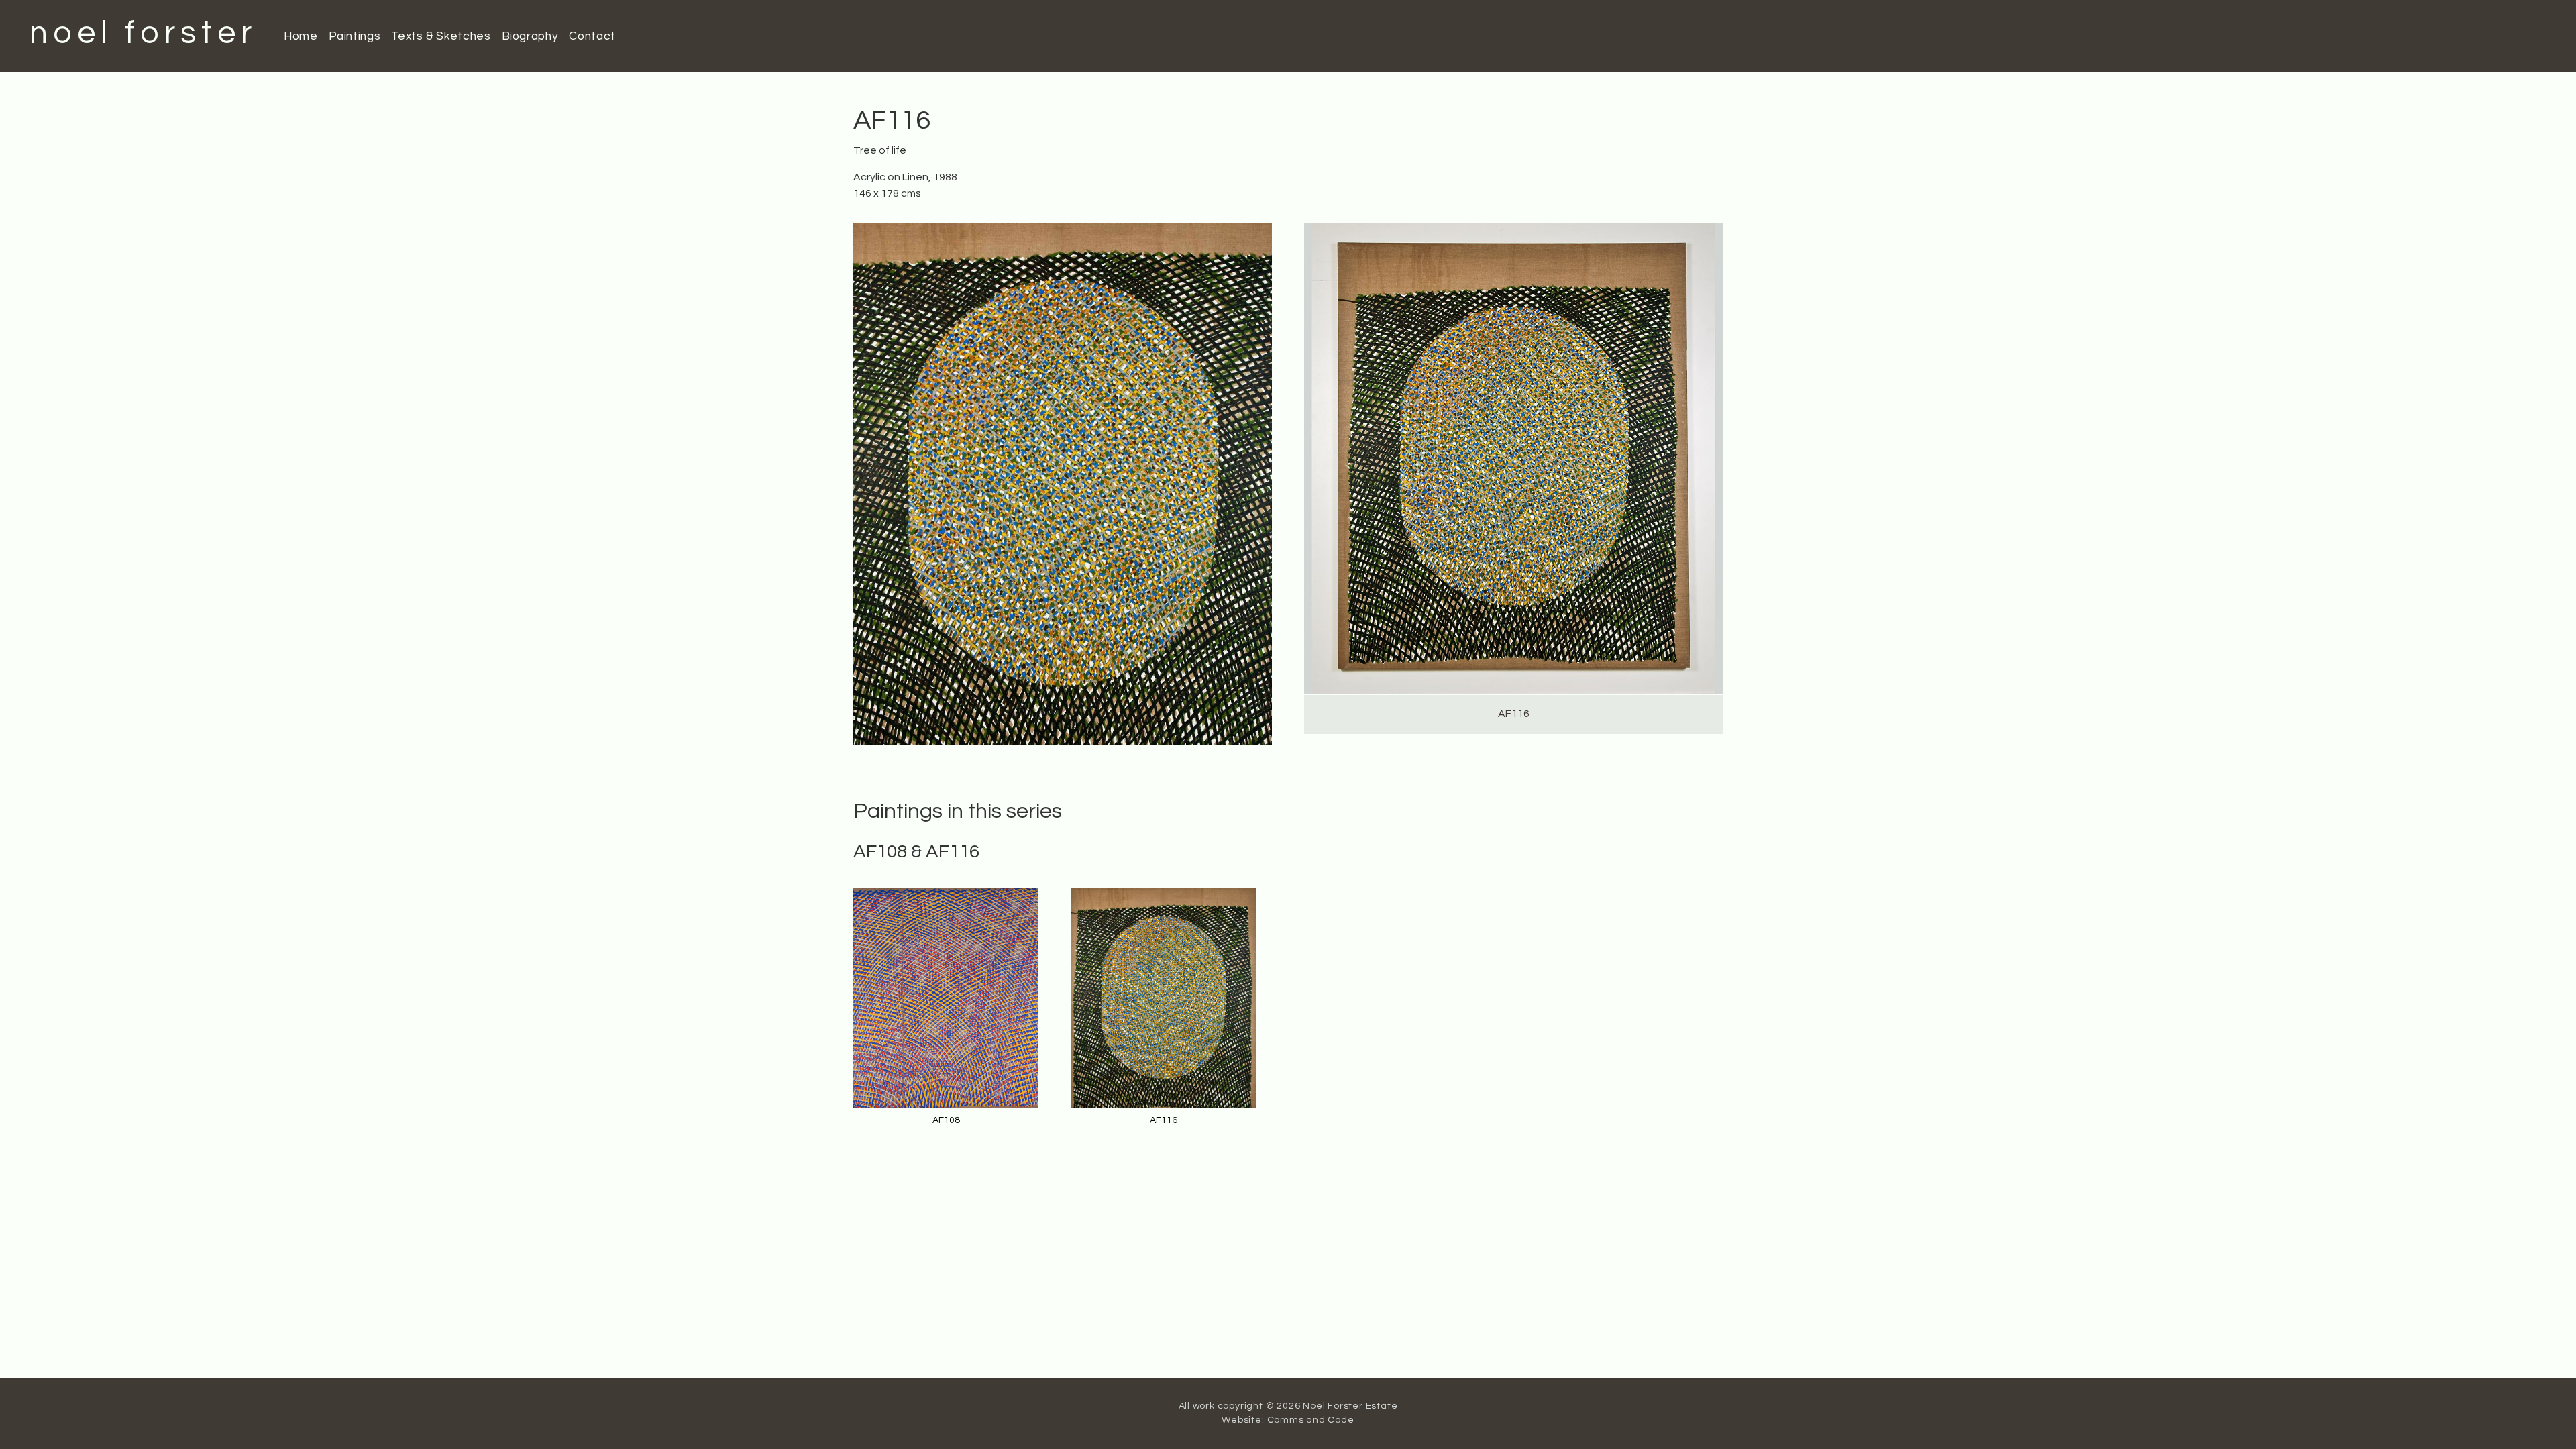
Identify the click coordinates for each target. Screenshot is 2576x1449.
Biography (530, 36)
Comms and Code (1311, 1420)
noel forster (143, 33)
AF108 (946, 1120)
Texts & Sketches (441, 36)
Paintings (355, 36)
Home (301, 36)
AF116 (1164, 1120)
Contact (592, 36)
